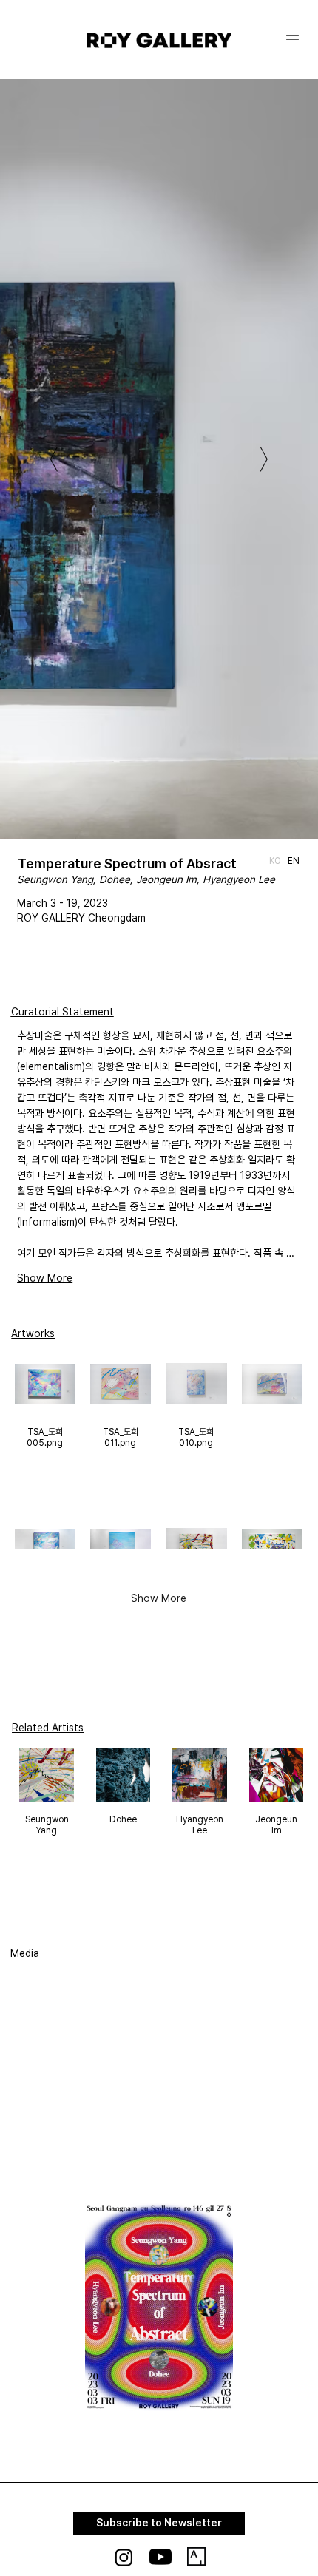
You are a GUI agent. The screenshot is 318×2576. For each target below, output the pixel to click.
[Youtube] (160, 2557)
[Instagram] (124, 2557)
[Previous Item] (54, 459)
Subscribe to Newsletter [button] (159, 2523)
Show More (45, 1278)
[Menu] (294, 40)
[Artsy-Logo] (196, 2556)
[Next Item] (264, 459)
